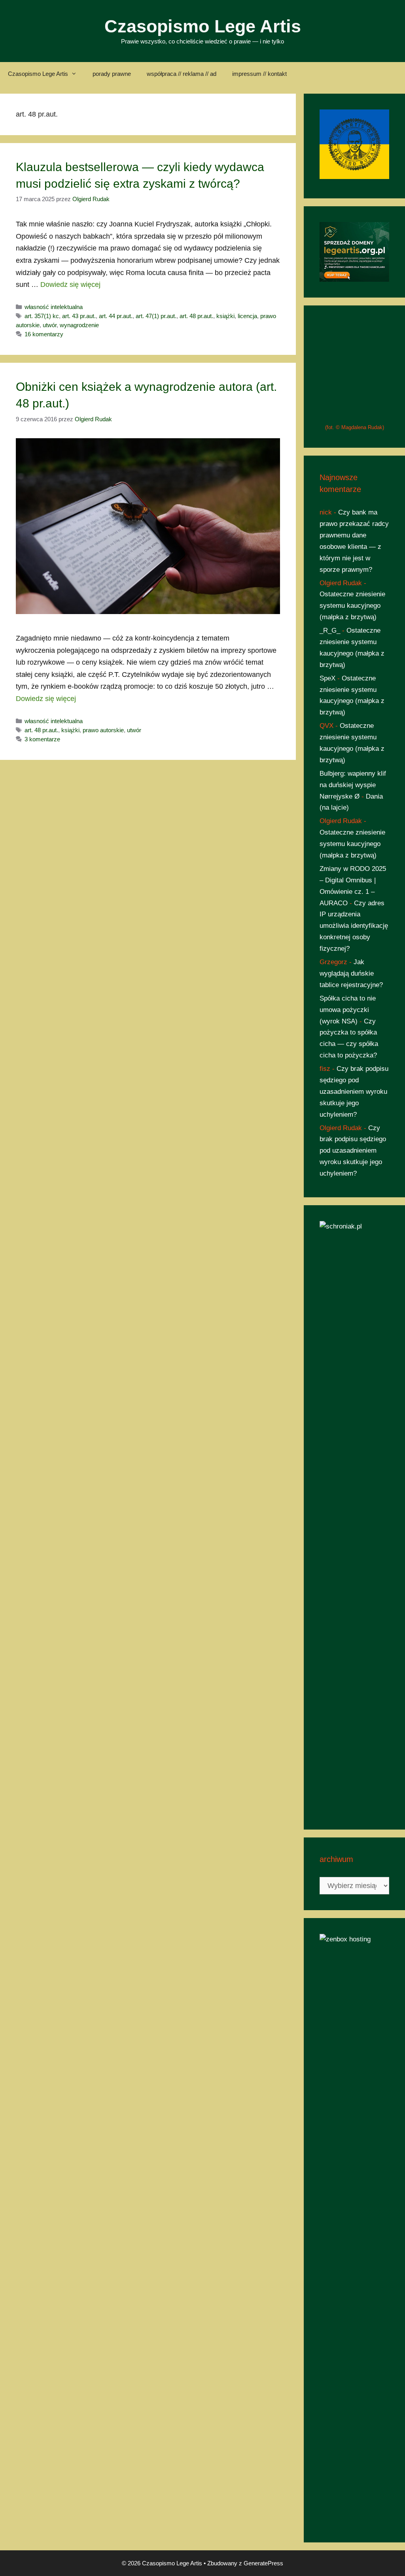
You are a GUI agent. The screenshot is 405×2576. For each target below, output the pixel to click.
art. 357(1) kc (42, 316)
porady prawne (112, 74)
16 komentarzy (44, 334)
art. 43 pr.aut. (79, 316)
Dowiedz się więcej (70, 285)
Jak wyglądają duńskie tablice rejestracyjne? (351, 1467)
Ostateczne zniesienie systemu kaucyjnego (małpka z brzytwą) (352, 1099)
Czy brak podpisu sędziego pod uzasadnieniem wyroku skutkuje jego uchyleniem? (354, 1585)
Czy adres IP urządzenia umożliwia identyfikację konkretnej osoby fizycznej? (354, 1419)
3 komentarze (42, 739)
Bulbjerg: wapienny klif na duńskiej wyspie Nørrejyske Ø (353, 1278)
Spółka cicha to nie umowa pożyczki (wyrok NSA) (348, 1503)
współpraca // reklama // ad (182, 74)
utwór (50, 325)
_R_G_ (330, 1124)
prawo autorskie (103, 730)
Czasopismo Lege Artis (203, 26)
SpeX (327, 1171)
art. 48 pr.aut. (196, 316)
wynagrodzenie (79, 325)
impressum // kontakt (259, 74)
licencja (247, 316)
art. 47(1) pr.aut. (156, 316)
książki (225, 316)
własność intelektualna (54, 307)
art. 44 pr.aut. (116, 316)
